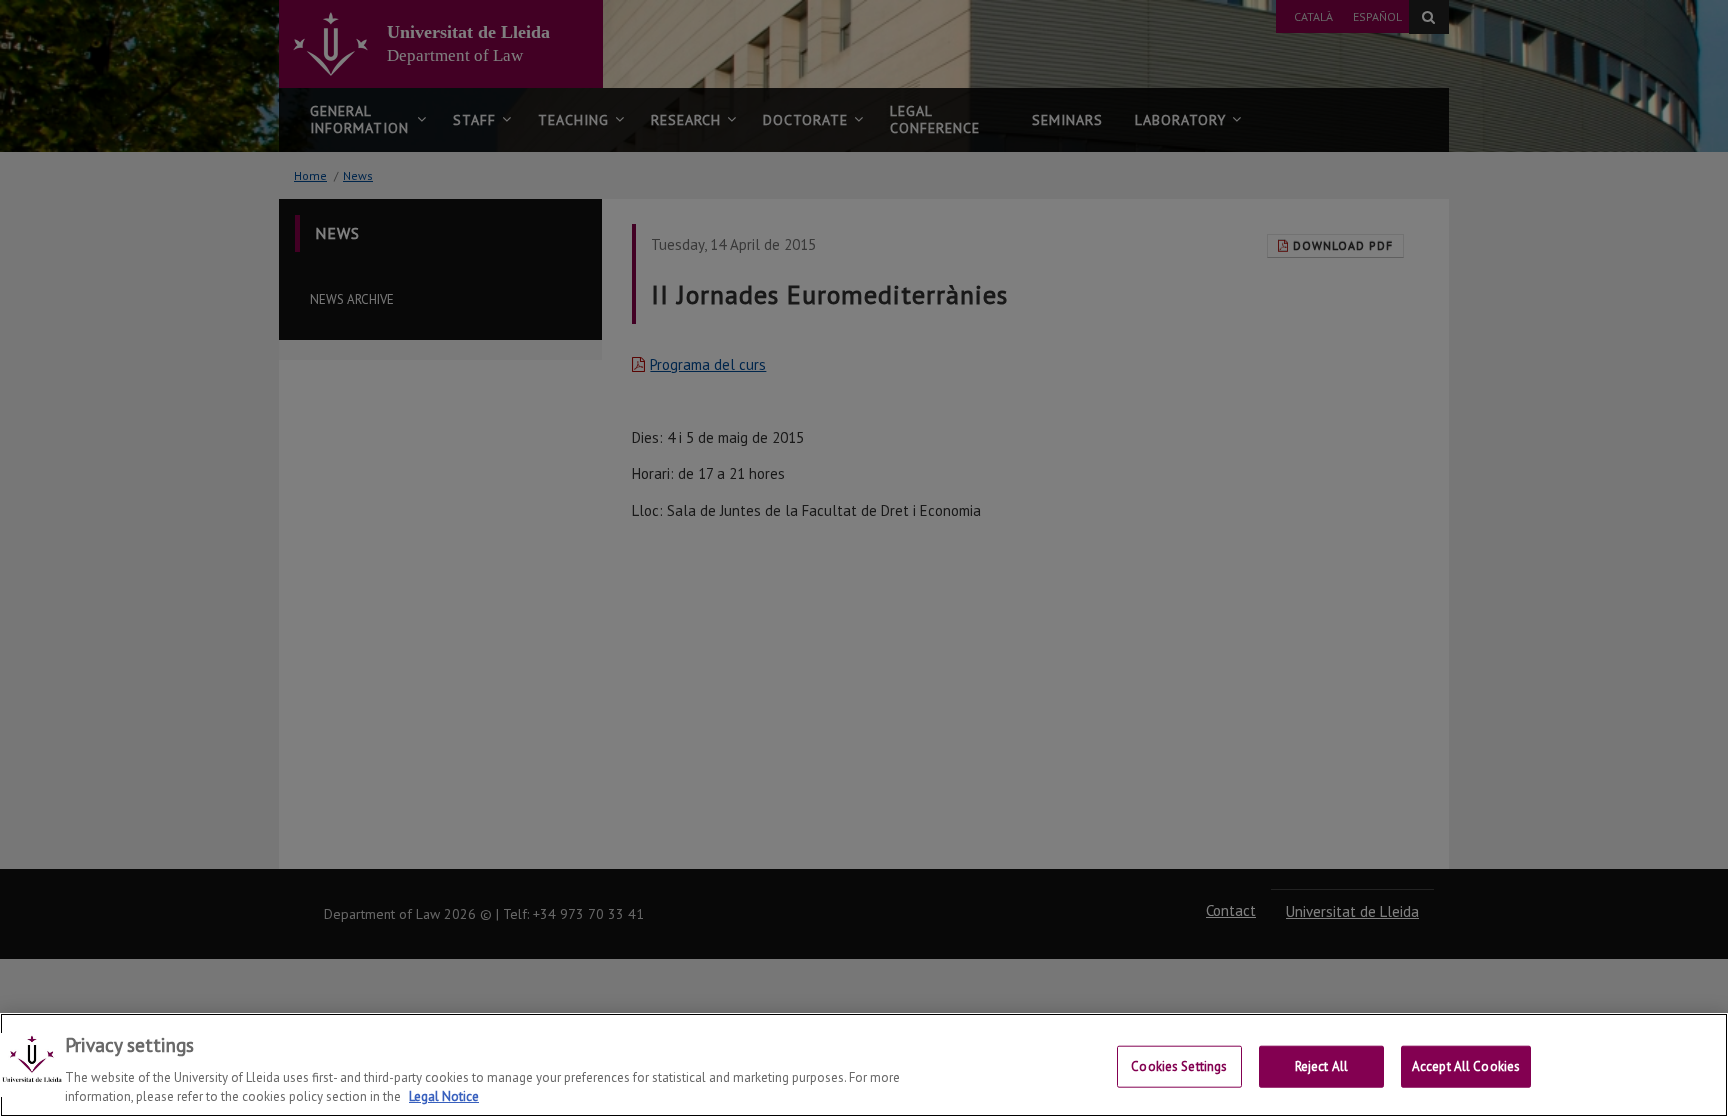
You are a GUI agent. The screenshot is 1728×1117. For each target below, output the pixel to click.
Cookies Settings (1179, 1066)
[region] (864, 1065)
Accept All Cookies (1466, 1066)
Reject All (1321, 1066)
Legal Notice (444, 1096)
